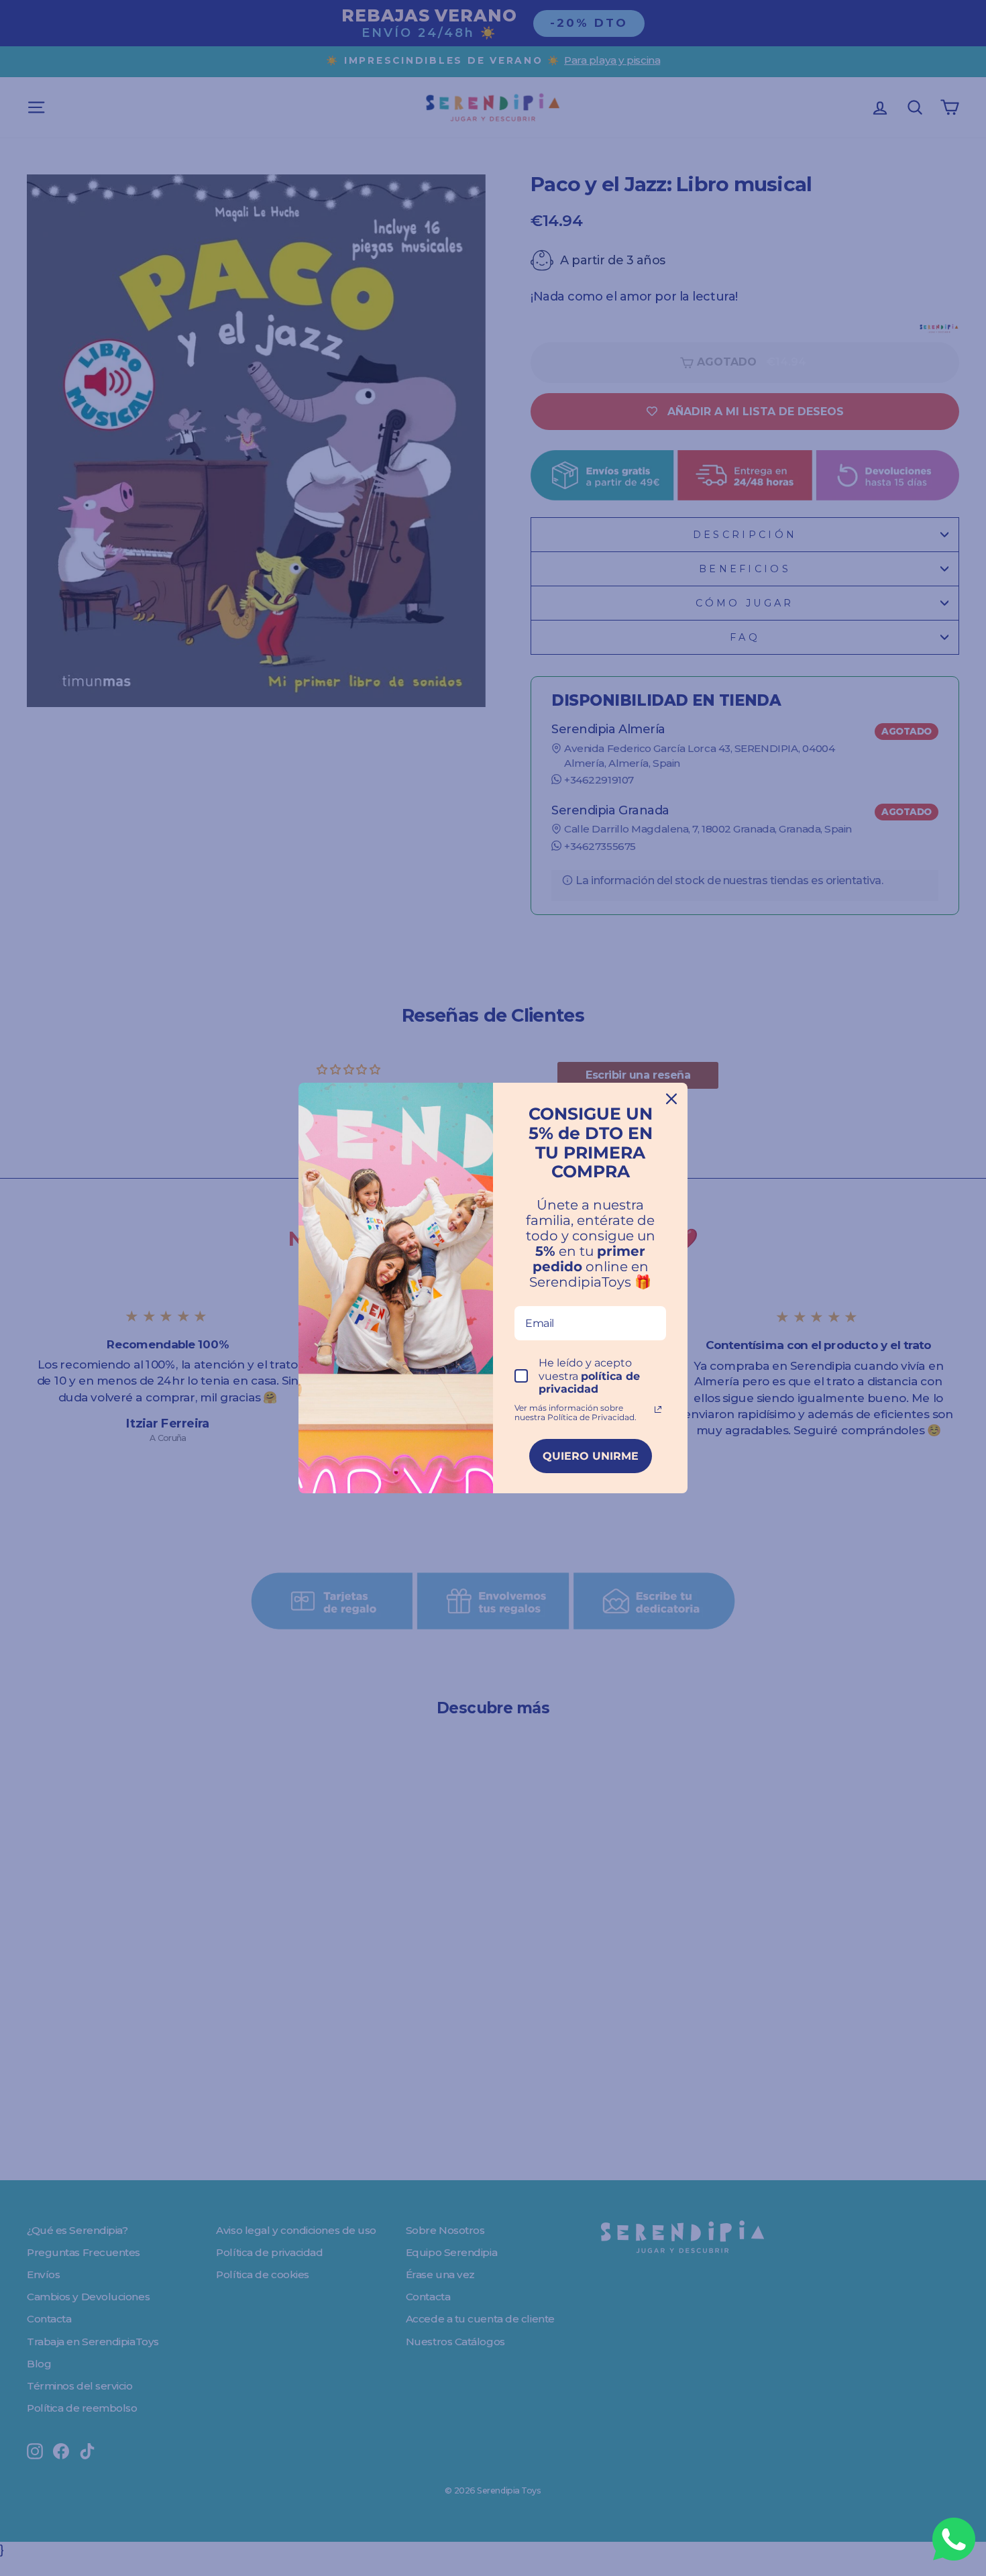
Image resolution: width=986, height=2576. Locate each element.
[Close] (671, 1099)
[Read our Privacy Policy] (658, 1409)
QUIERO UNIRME (591, 1456)
